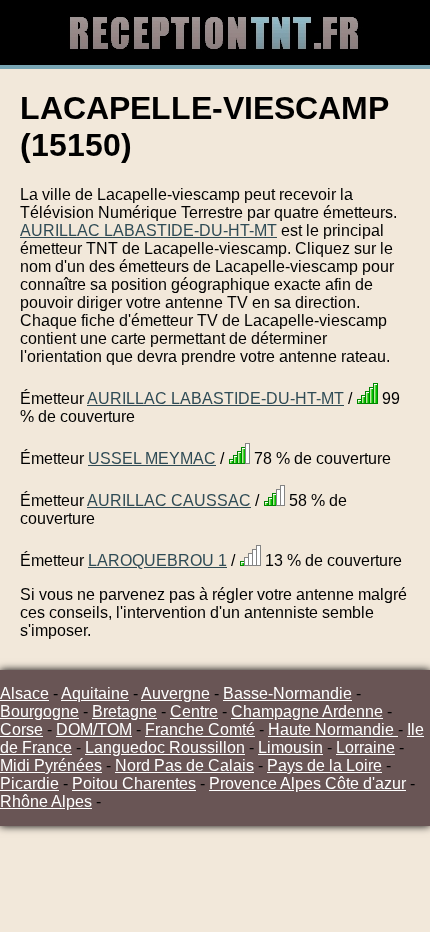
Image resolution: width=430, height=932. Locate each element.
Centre (194, 711)
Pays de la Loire (324, 765)
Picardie (29, 783)
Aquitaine (95, 693)
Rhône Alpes (46, 801)
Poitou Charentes (134, 783)
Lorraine (365, 747)
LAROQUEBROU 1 (157, 560)
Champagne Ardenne (307, 711)
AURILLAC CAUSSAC (169, 500)
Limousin (290, 747)
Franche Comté (200, 729)
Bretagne (124, 711)
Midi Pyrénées (51, 765)
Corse (21, 729)
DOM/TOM (94, 729)
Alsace (24, 693)
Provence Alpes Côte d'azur (307, 783)
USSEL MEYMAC (152, 458)
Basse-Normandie (287, 693)
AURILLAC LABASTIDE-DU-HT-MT (148, 230)
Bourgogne (39, 711)
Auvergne (175, 693)
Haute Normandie (333, 729)
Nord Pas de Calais (184, 765)
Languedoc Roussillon (165, 747)
